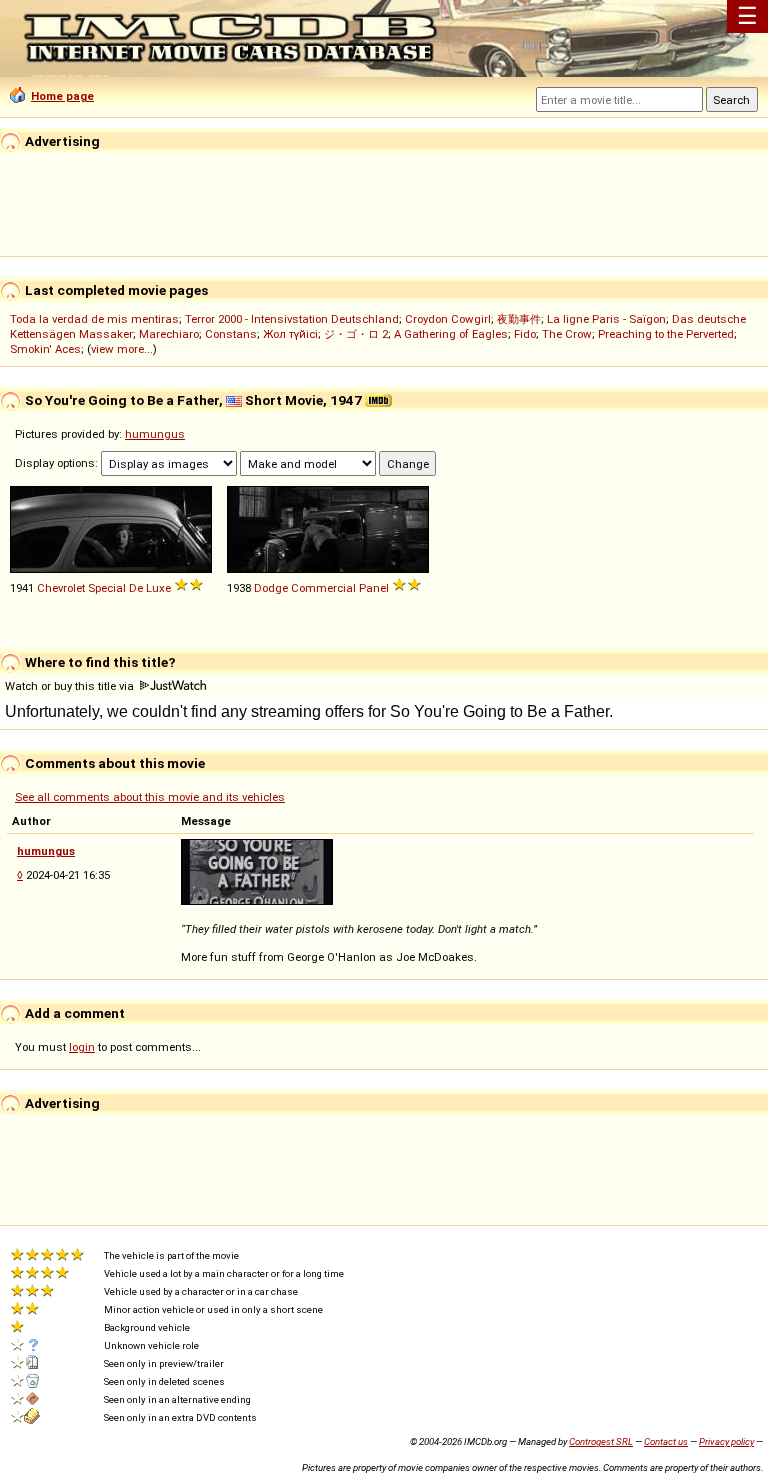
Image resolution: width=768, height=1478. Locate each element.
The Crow (567, 334)
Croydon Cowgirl (448, 319)
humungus (155, 434)
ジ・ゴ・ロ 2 (356, 334)
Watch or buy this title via (71, 686)
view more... (122, 349)
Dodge (271, 588)
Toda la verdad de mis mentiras (94, 319)
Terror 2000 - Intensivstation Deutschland (292, 319)
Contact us (666, 1441)
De (136, 588)
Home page (62, 96)
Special (107, 588)
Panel (374, 588)
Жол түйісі (290, 334)
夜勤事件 (519, 319)
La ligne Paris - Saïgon (606, 319)
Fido (525, 334)
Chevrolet (61, 588)
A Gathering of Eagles (451, 334)
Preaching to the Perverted (666, 334)
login (82, 1047)
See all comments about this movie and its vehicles (150, 797)
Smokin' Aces (45, 349)
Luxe (158, 588)
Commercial (323, 588)
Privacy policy (726, 1441)
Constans (231, 334)
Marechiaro (169, 334)
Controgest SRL (601, 1441)
